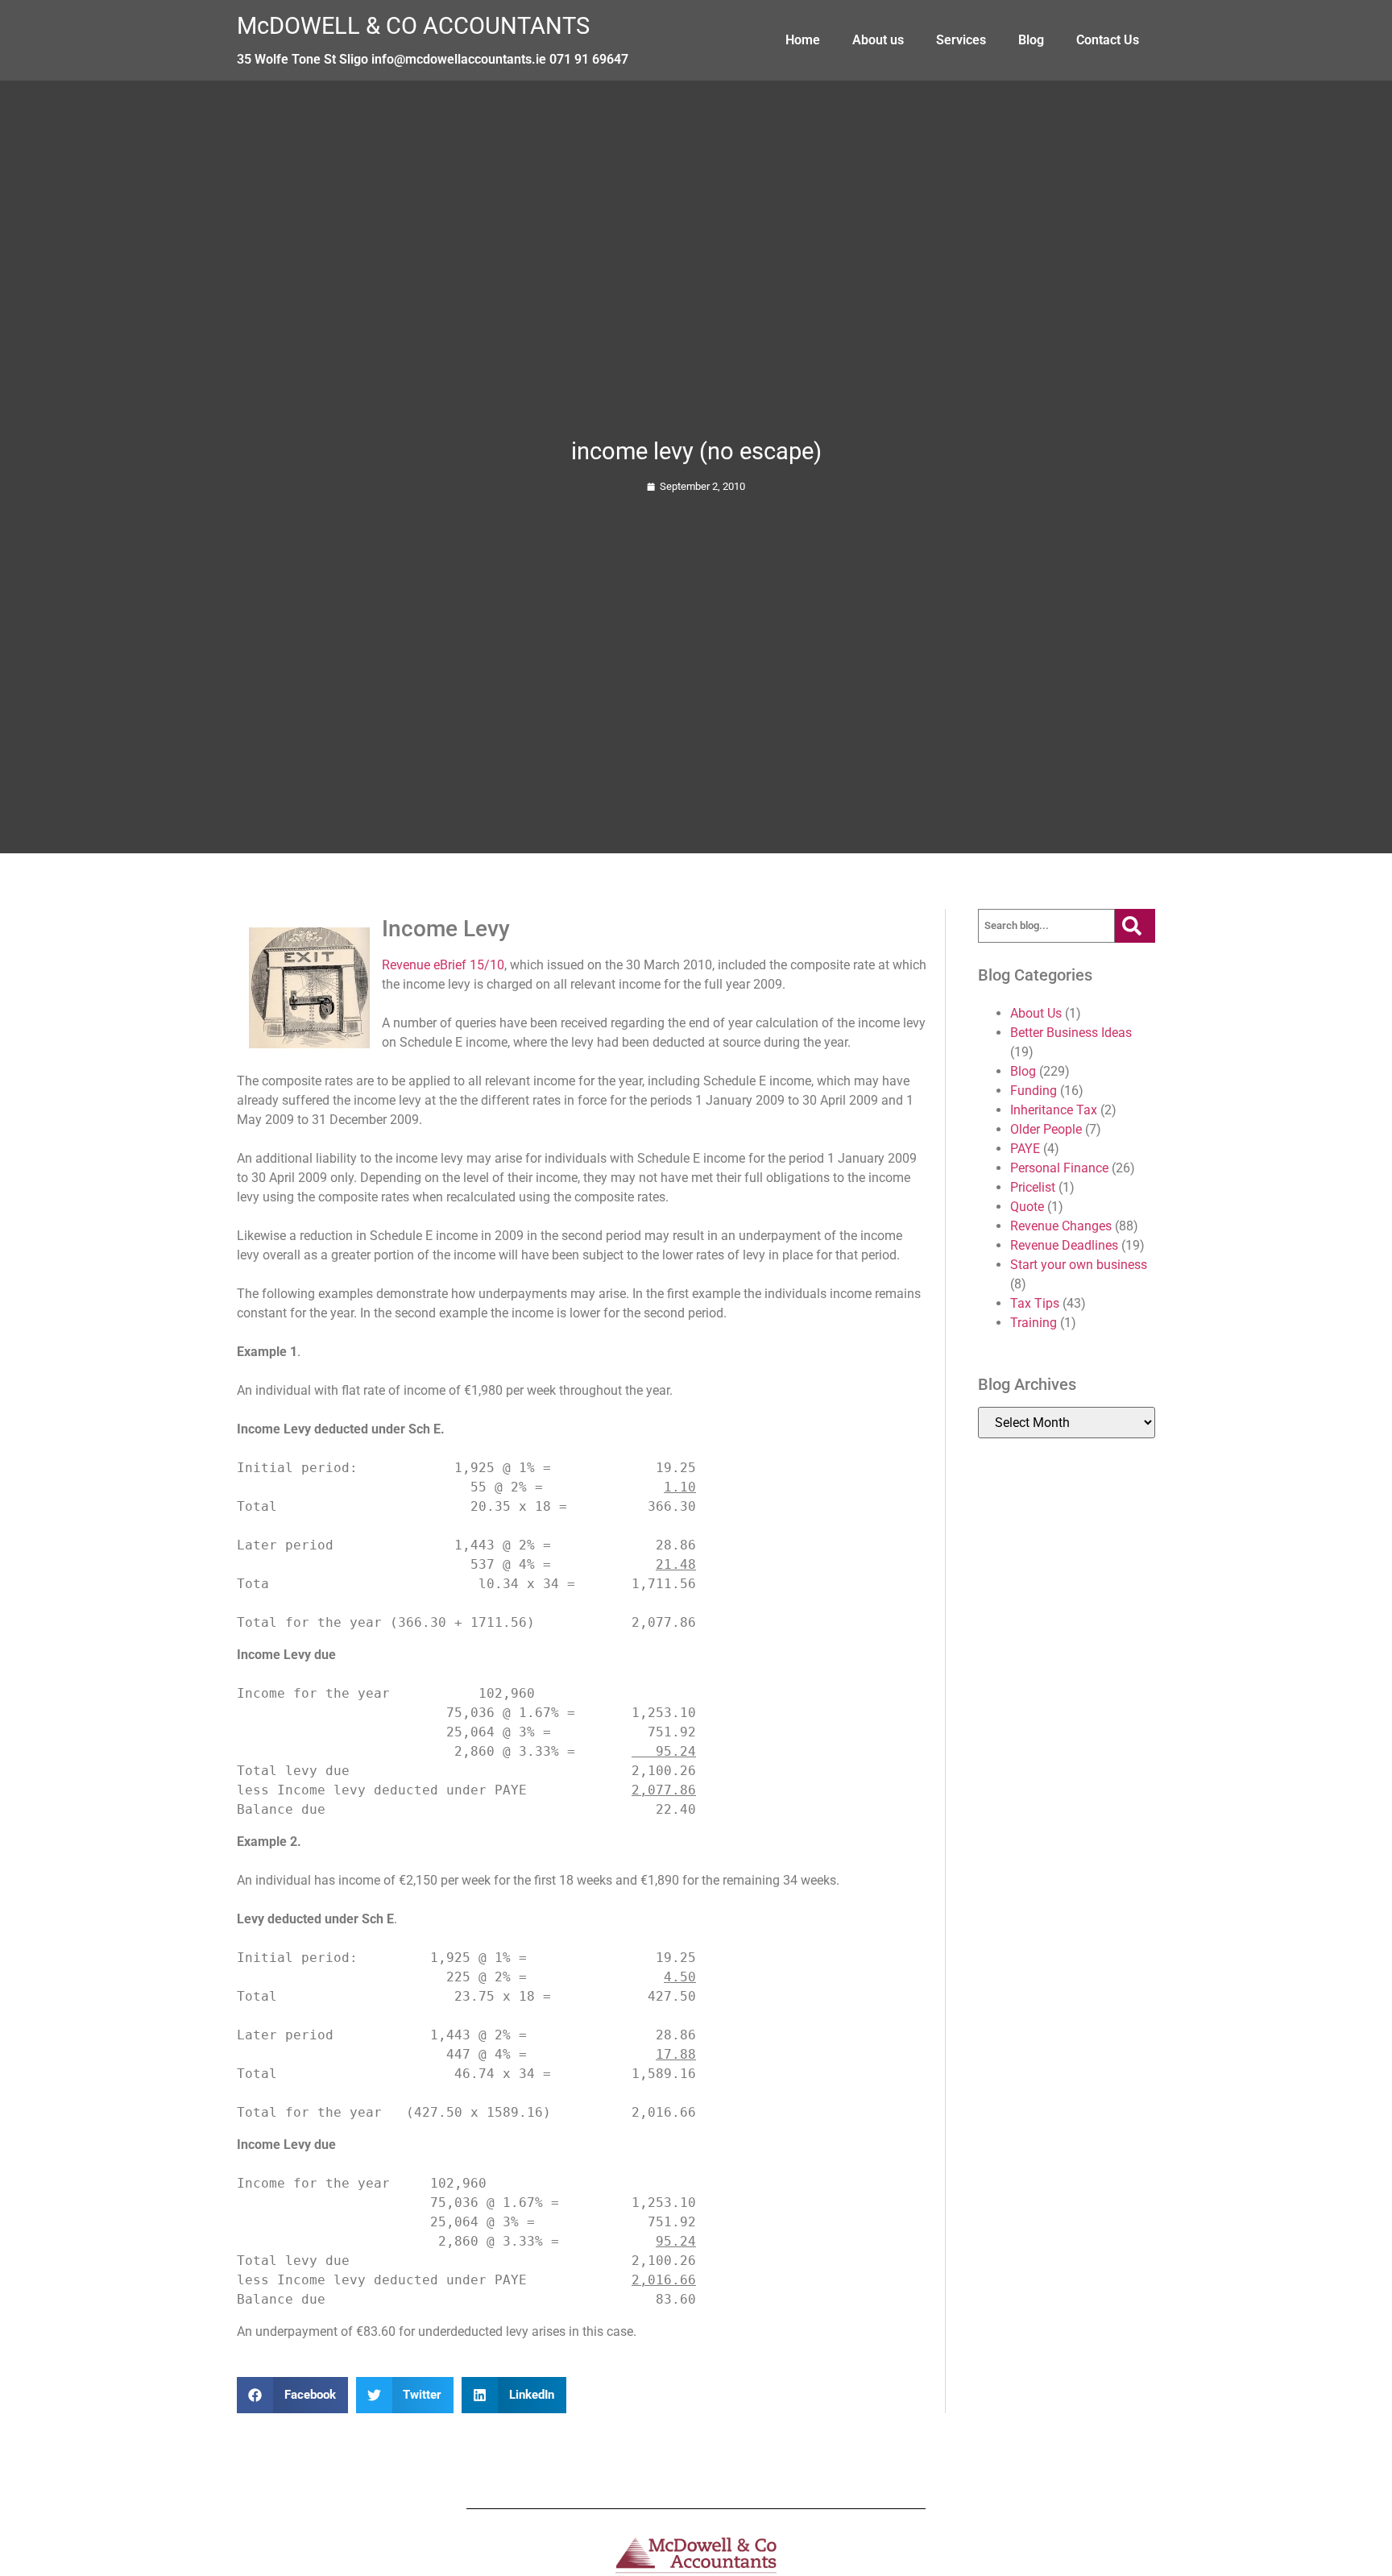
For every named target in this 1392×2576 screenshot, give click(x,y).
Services (961, 40)
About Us (1036, 1013)
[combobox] (1046, 926)
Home (803, 40)
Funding (1034, 1091)
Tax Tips (1035, 1303)
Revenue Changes (1061, 1226)
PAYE (1025, 1149)
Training (1034, 1323)
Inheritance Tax (1054, 1110)
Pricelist (1033, 1187)
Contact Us (1108, 40)
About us (878, 40)
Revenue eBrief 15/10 (443, 965)
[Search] (1135, 926)
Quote (1027, 1207)
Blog (1031, 40)
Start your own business (1079, 1265)
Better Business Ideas (1071, 1033)
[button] (292, 2395)
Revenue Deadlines (1064, 1245)
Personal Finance (1059, 1168)
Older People (1046, 1129)
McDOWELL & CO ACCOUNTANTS (413, 26)
